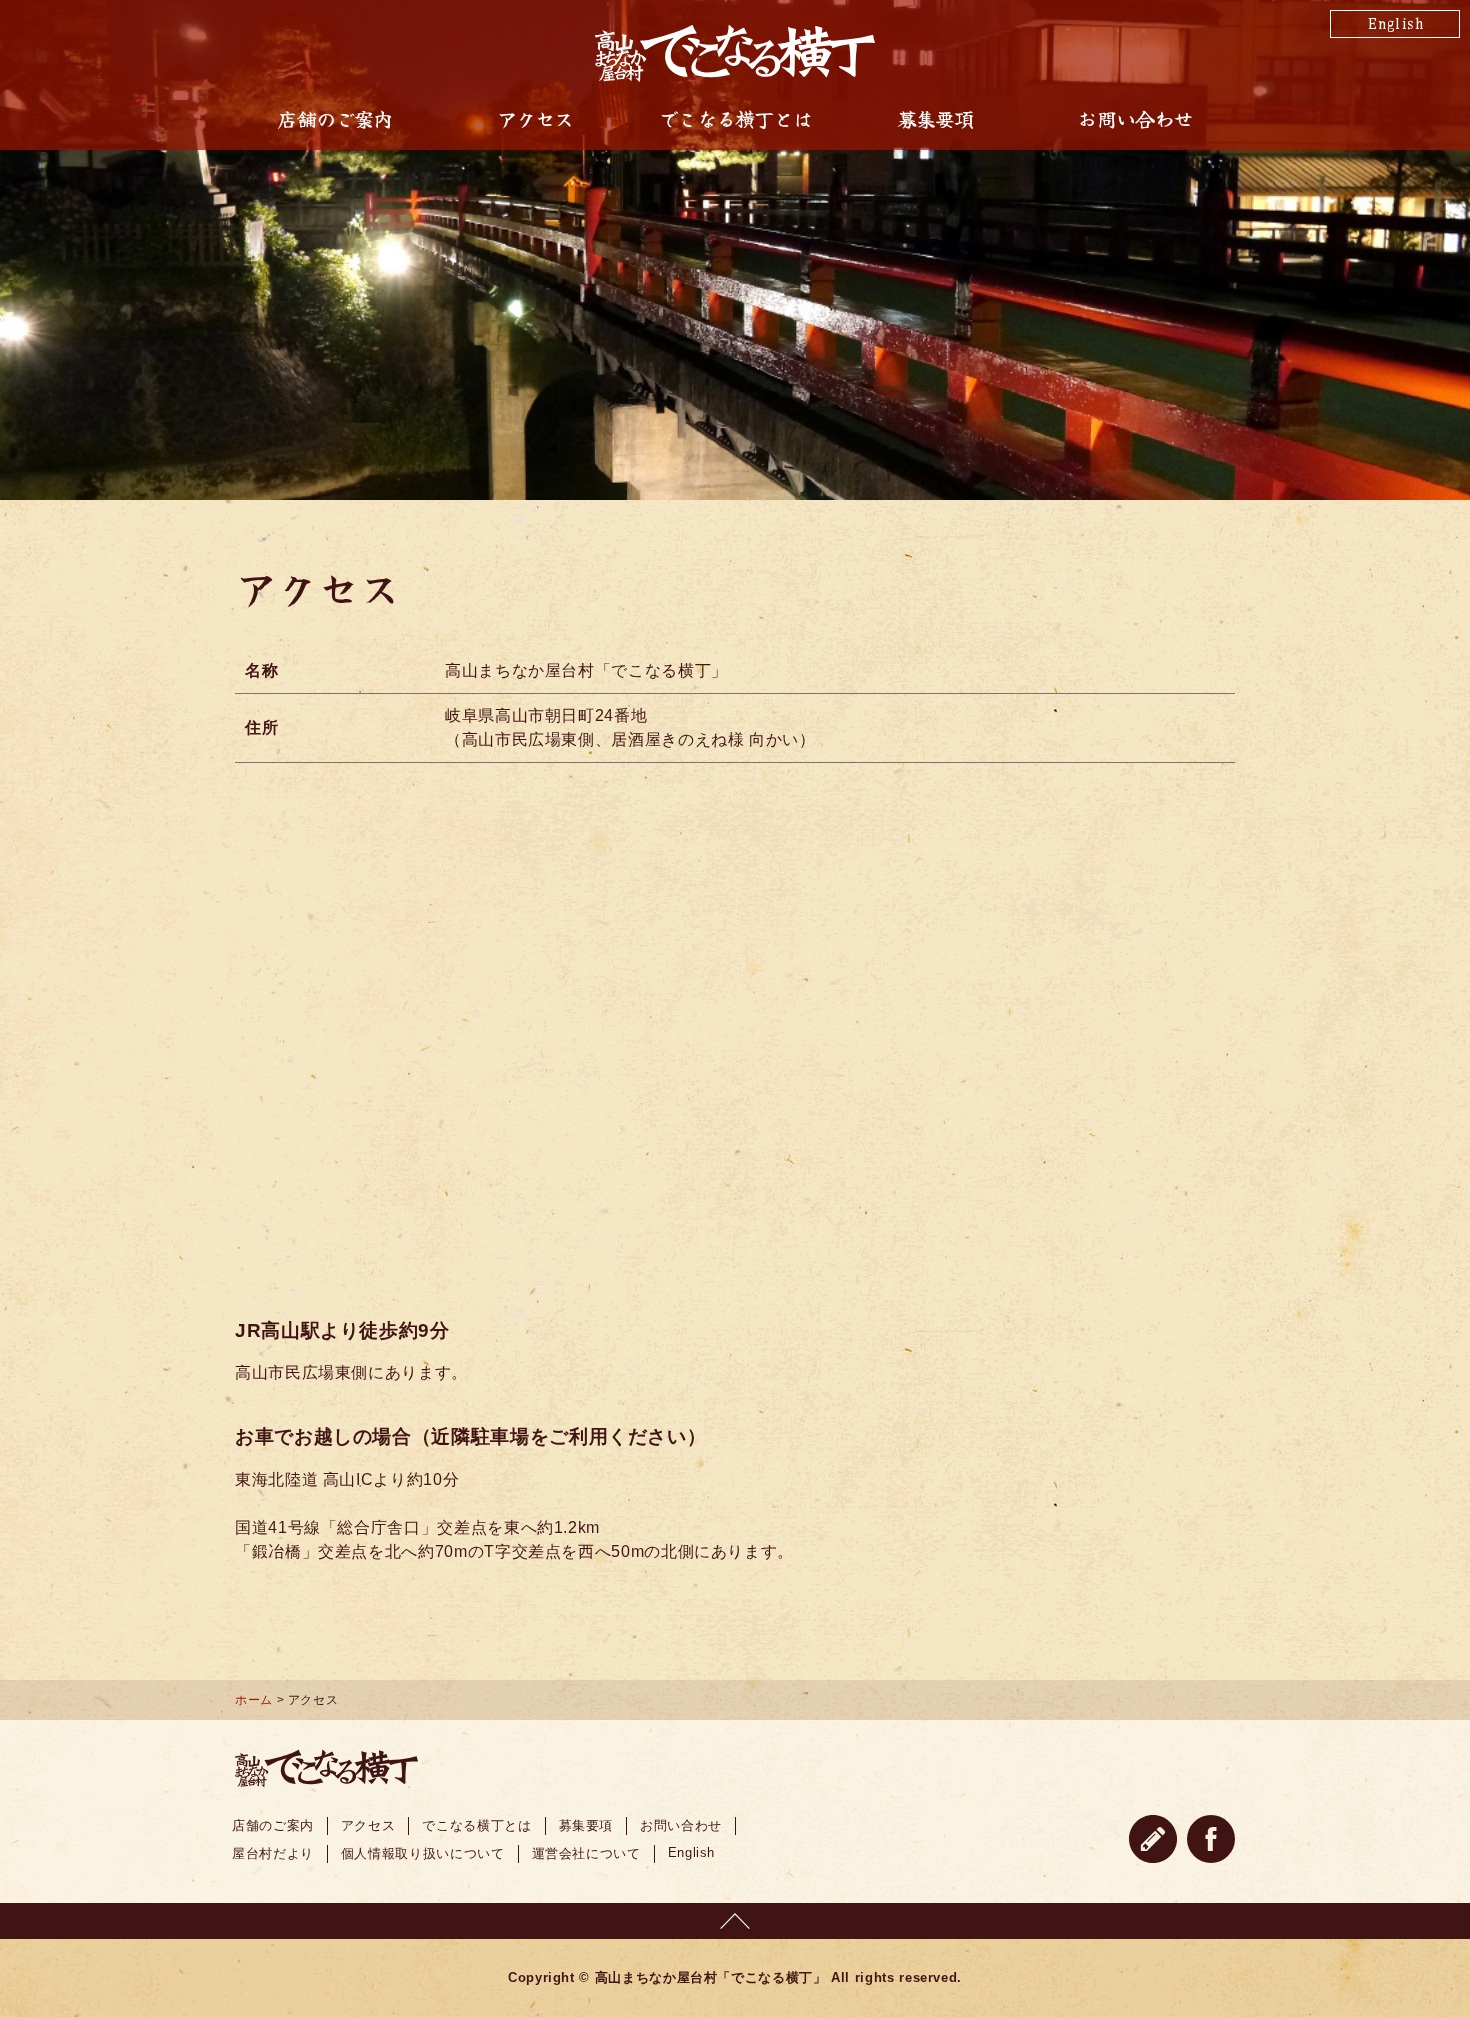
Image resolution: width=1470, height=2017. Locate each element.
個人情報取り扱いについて (423, 1853)
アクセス (535, 119)
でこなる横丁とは (735, 119)
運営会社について (586, 1853)
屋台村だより (273, 1853)
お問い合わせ (1134, 119)
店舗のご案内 (334, 119)
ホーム (254, 1700)
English (1395, 22)
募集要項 (935, 119)
